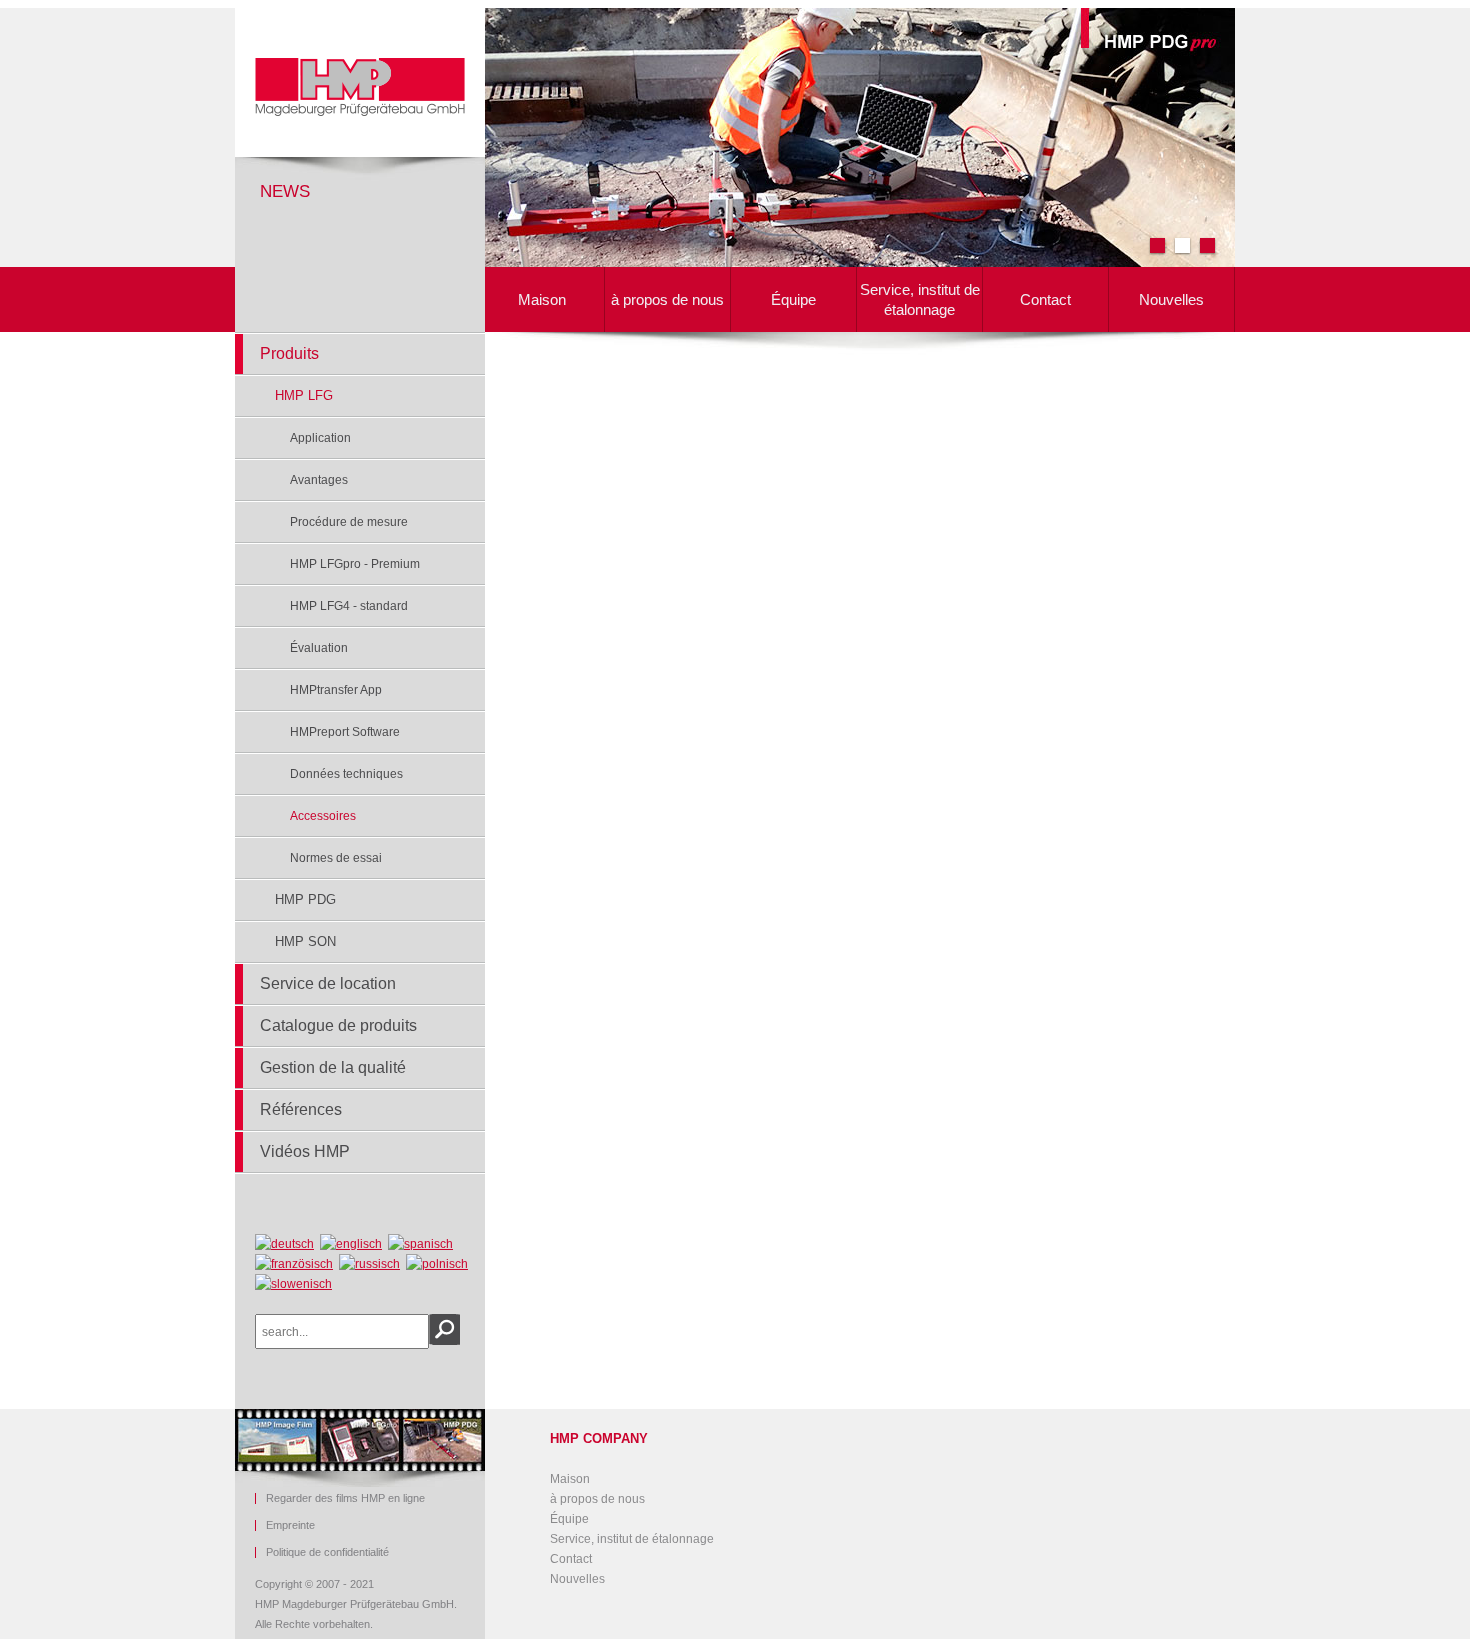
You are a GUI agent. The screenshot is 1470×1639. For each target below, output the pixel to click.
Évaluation (319, 648)
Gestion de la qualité (333, 1067)
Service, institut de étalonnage (920, 299)
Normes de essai (336, 858)
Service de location (328, 983)
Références (301, 1109)
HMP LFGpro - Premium (355, 564)
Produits (289, 353)
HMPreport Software (345, 732)
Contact (1045, 299)
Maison (542, 299)
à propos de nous (667, 299)
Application (320, 438)
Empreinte (290, 1525)
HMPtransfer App (336, 690)
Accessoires (323, 816)
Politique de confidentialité (327, 1552)
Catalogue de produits (338, 1025)
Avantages (319, 480)
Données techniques (346, 774)
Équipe (793, 299)
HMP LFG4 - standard (349, 606)
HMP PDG (305, 899)
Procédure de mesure (349, 522)
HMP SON (305, 941)
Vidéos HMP (305, 1151)
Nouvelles (1171, 299)
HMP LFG (304, 395)
